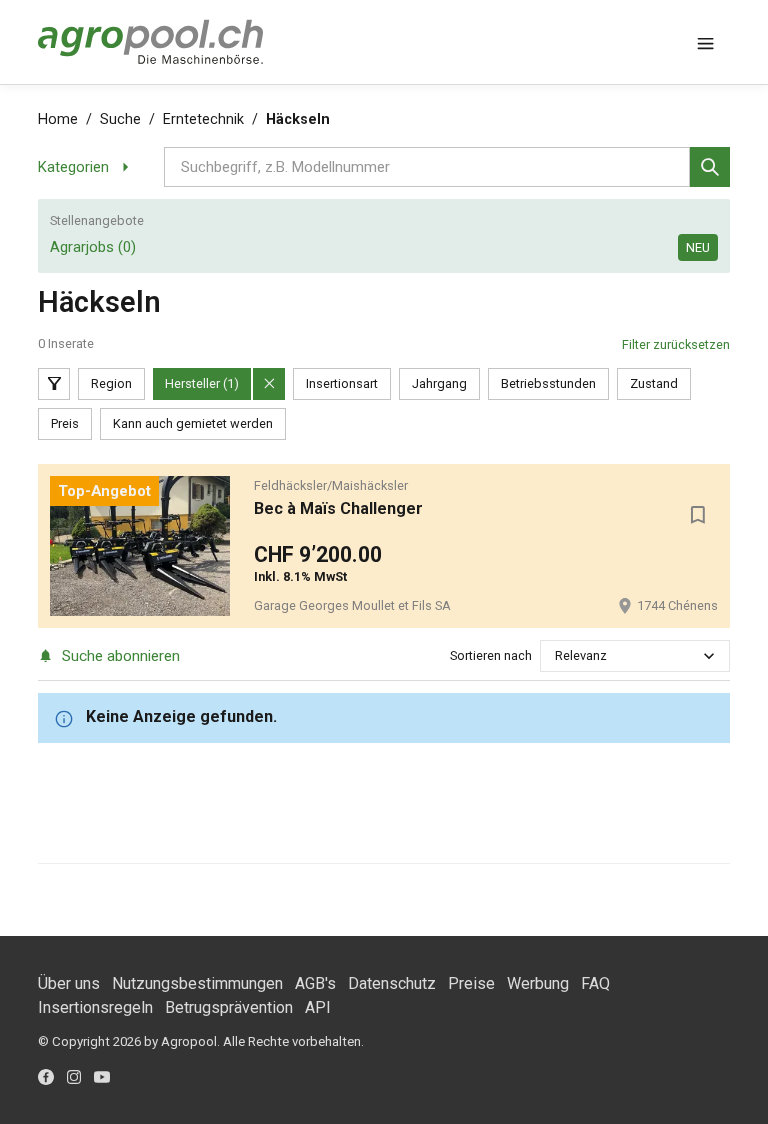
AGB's (315, 983)
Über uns (69, 983)
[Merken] (698, 515)
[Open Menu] (706, 42)
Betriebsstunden (548, 383)
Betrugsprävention (229, 1007)
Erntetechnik (203, 119)
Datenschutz (392, 983)
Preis (65, 423)
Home (58, 119)
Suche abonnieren (120, 656)
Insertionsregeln (95, 1007)
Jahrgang (439, 383)
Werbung (538, 983)
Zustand (654, 383)
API (318, 1007)
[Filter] (54, 384)
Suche (120, 119)
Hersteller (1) (202, 383)
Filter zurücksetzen (676, 344)
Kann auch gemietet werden (193, 423)
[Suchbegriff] (710, 167)
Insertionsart (342, 383)
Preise (471, 983)
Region (111, 383)
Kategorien (73, 167)
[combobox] (556, 655)
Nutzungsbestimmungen (197, 983)
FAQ (595, 983)
